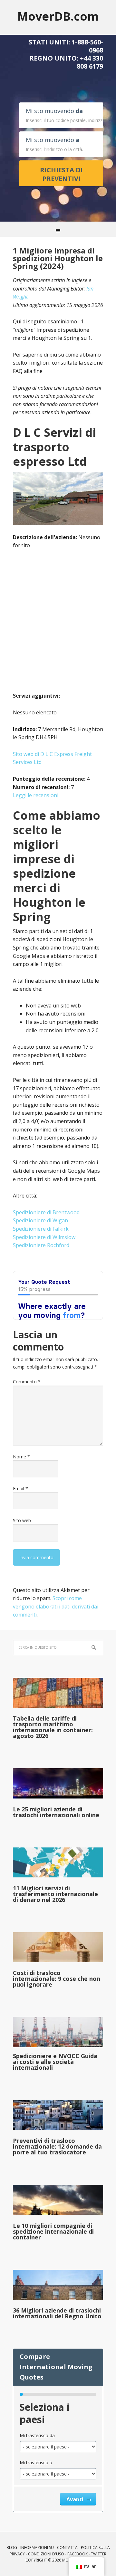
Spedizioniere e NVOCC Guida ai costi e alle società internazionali (55, 2062)
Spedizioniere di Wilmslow (44, 1237)
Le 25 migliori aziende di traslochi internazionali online (56, 1812)
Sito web (22, 1520)
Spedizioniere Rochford (41, 1245)
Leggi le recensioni (36, 795)
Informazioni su (37, 2547)
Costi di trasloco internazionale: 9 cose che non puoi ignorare (57, 1979)
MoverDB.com (58, 16)
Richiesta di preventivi (61, 174)
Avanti (76, 2499)
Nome (21, 1457)
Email (20, 1488)
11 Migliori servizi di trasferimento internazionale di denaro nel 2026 (55, 1894)
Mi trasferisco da (37, 2435)
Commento (27, 1382)
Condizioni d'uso (46, 2554)
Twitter (99, 2554)
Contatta (67, 2547)
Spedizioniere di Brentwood (46, 1212)
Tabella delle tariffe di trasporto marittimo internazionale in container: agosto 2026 (53, 1727)
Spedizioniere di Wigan (40, 1220)
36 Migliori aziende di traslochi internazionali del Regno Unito (57, 2313)
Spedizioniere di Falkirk (41, 1229)
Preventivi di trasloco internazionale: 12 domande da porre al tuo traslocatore (57, 2146)
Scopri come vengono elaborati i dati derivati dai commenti (56, 1606)
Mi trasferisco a (36, 2462)
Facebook (77, 2554)
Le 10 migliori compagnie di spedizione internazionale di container (53, 2231)
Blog (12, 2547)
